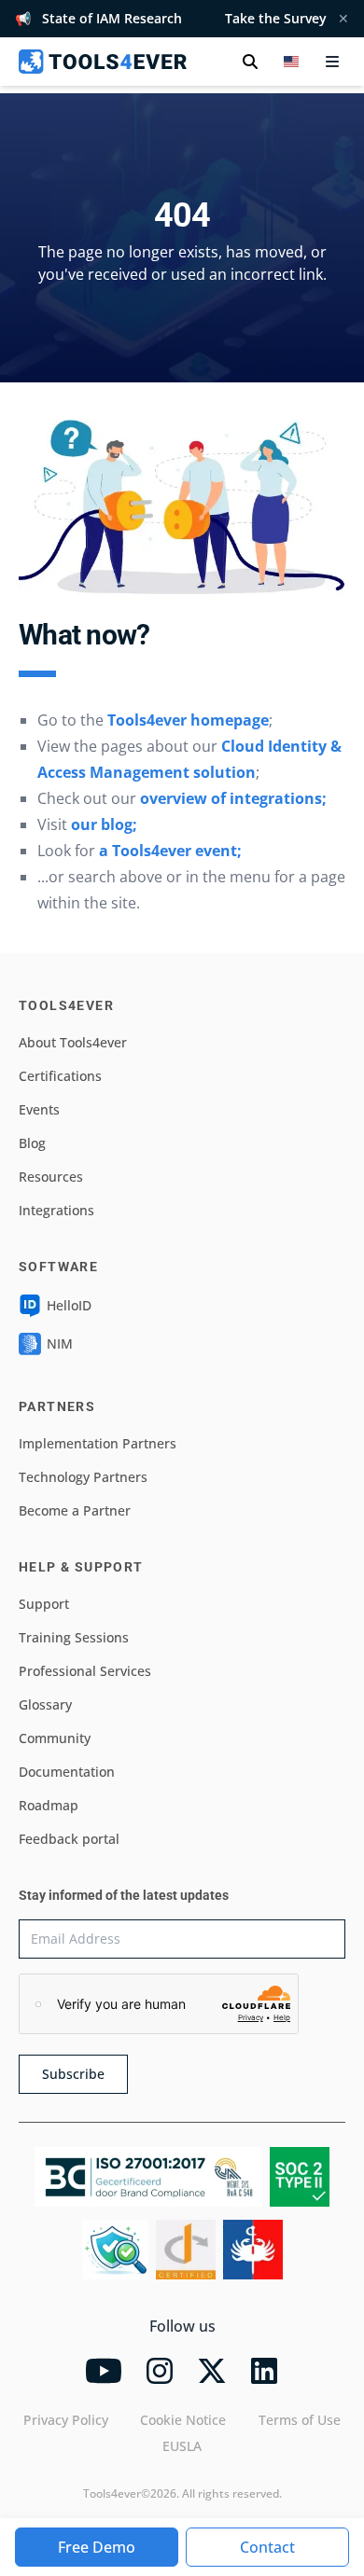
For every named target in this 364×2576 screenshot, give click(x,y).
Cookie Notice (183, 2420)
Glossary (45, 1704)
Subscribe (73, 2074)
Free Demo (97, 2547)
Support (44, 1604)
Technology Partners (83, 1477)
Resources (51, 1177)
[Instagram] (160, 2371)
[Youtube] (104, 2371)
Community (55, 1738)
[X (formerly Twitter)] (212, 2371)
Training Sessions (74, 1637)
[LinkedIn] (264, 2371)
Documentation (67, 1772)
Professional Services (85, 1671)
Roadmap (49, 1805)
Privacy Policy (66, 2420)
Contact (267, 2547)
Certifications (60, 1076)
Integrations (56, 1210)
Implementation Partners (98, 1443)
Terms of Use (300, 2420)
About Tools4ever (73, 1042)
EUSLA (182, 2446)
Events (39, 1109)
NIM (60, 1343)
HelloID (69, 1305)
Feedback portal (69, 1839)
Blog (32, 1143)
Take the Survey (276, 18)
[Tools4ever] (103, 62)
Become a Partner (75, 1510)
